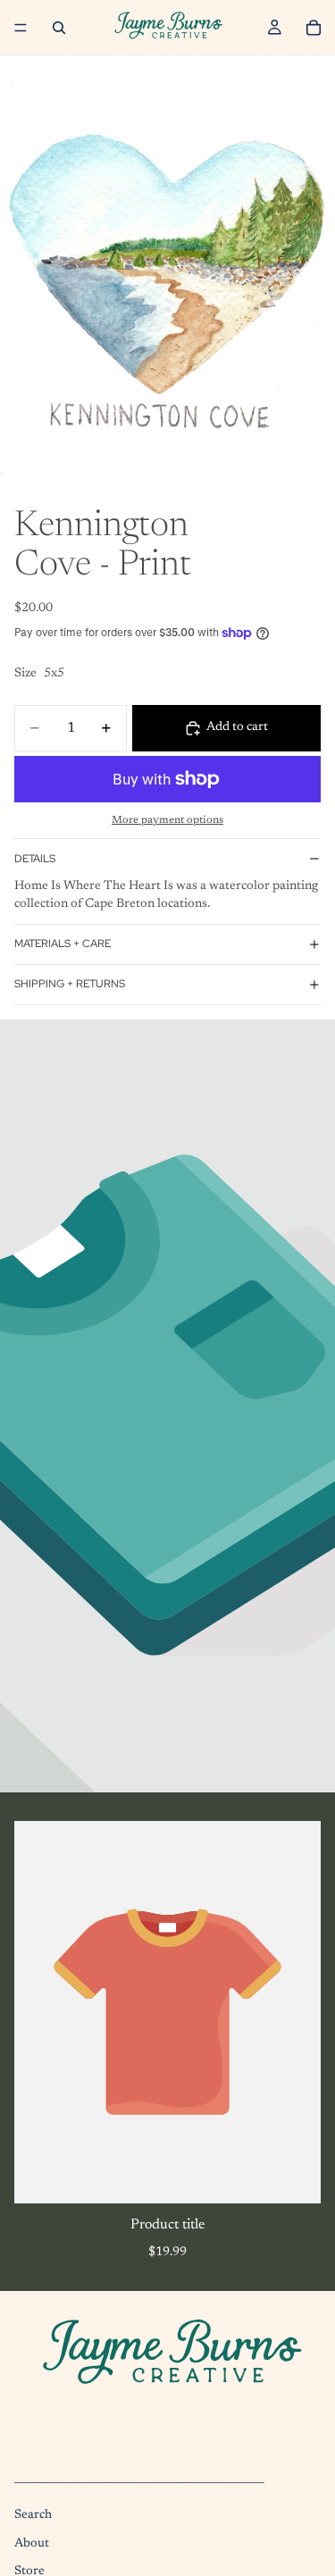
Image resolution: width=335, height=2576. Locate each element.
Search (33, 2515)
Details (35, 859)
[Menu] (21, 28)
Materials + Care (63, 944)
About (32, 2544)
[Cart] (314, 28)
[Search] (59, 28)
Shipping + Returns (70, 984)
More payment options (167, 820)
